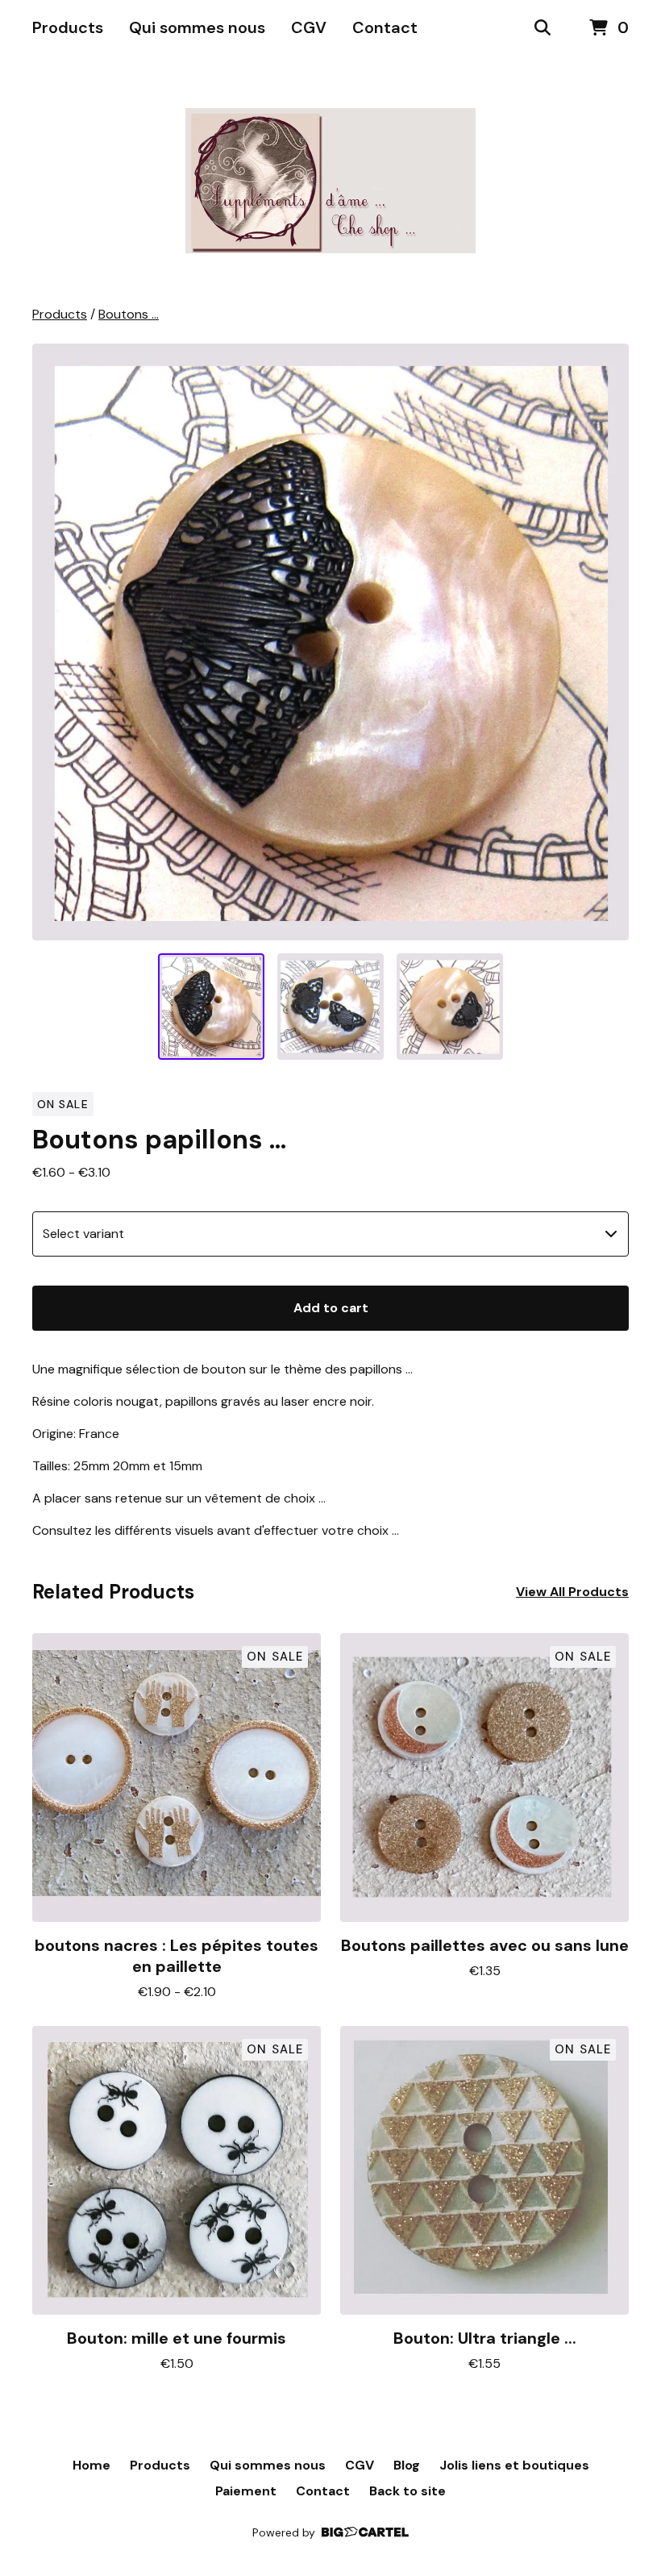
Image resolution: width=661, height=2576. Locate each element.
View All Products (572, 1592)
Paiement (246, 2491)
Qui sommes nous (197, 27)
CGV (309, 27)
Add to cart (331, 1308)
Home (91, 2465)
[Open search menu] (543, 28)
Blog (407, 2465)
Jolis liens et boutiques (514, 2465)
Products (68, 27)
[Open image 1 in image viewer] (330, 642)
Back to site (407, 2491)
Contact (385, 27)
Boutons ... (129, 314)
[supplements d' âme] (330, 181)
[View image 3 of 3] (450, 1007)
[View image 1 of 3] (211, 1007)
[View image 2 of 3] (330, 1007)
